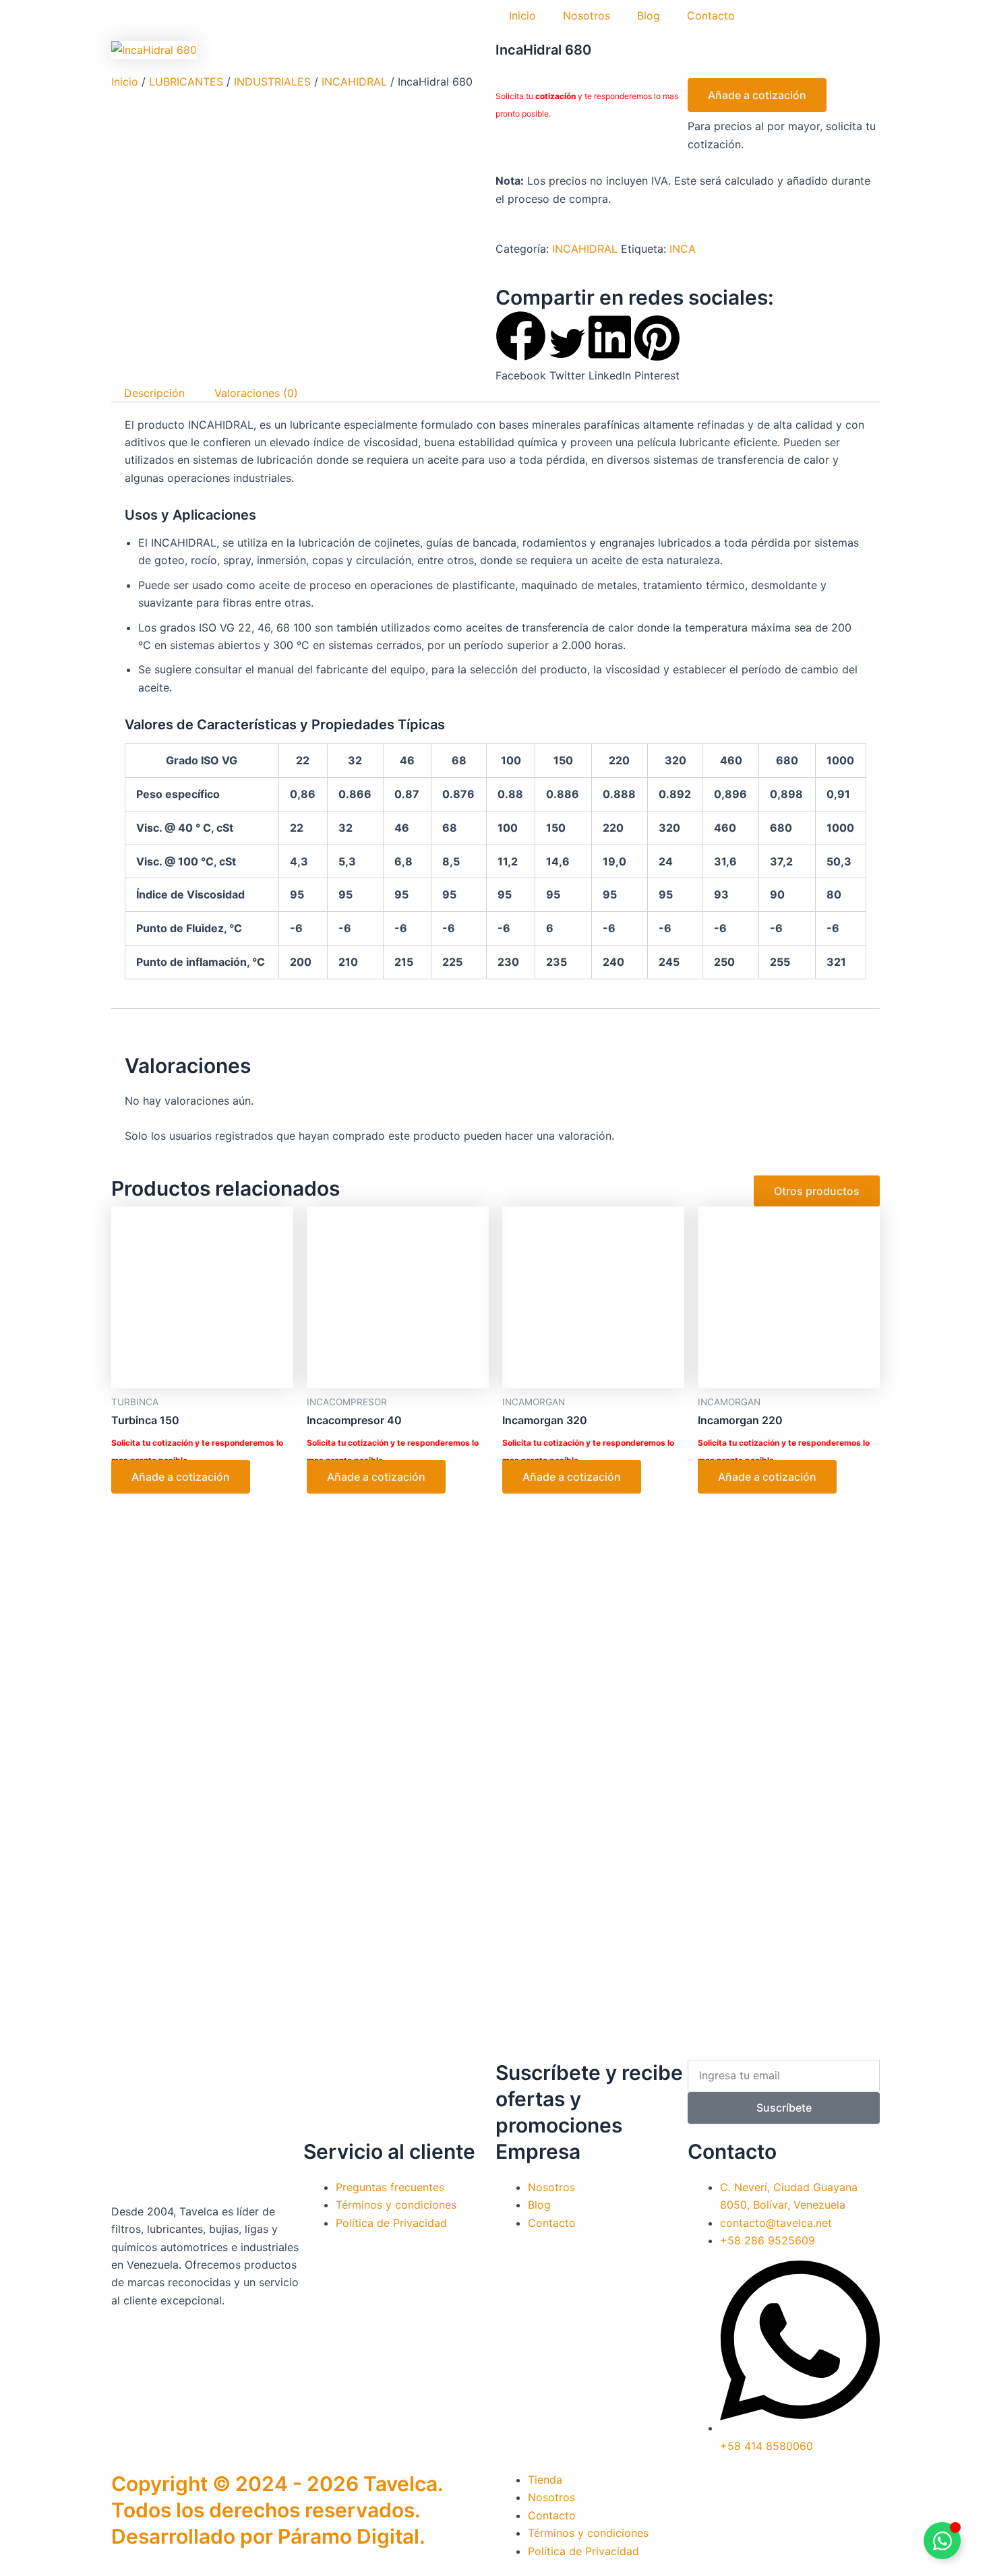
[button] (521, 347)
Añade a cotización (757, 95)
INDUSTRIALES (272, 82)
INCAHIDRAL (354, 82)
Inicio (522, 16)
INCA (683, 249)
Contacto (711, 16)
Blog (649, 16)
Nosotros (587, 16)
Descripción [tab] (154, 393)
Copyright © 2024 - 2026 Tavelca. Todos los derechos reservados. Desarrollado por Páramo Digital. (277, 2510)
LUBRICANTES (186, 82)
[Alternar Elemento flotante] (942, 2541)
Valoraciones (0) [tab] (256, 393)
